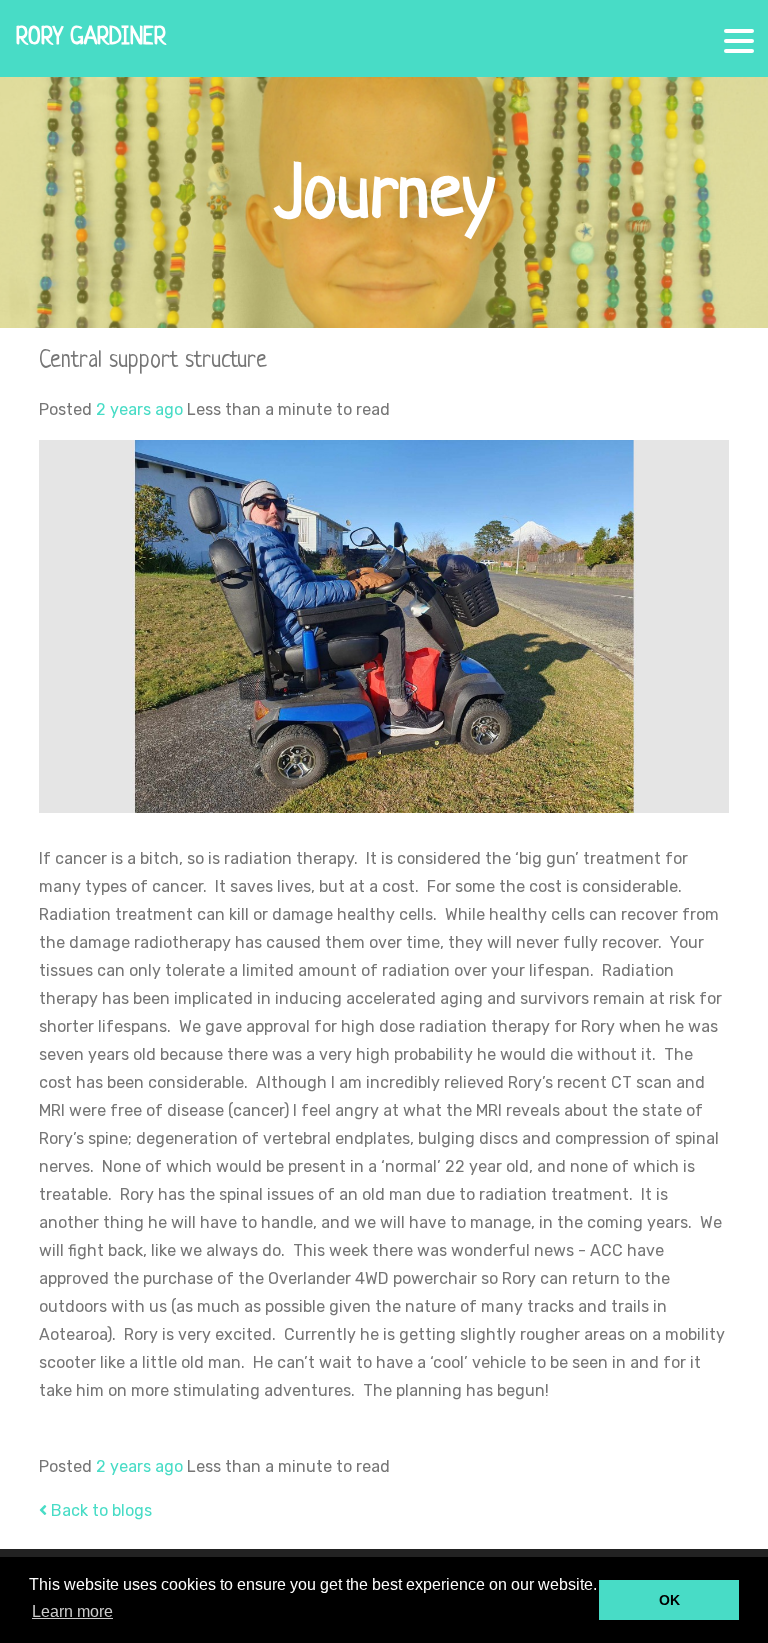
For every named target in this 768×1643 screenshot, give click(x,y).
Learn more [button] (72, 1611)
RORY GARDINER (91, 38)
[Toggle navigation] (736, 33)
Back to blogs (99, 1510)
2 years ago (139, 409)
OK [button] (669, 1600)
